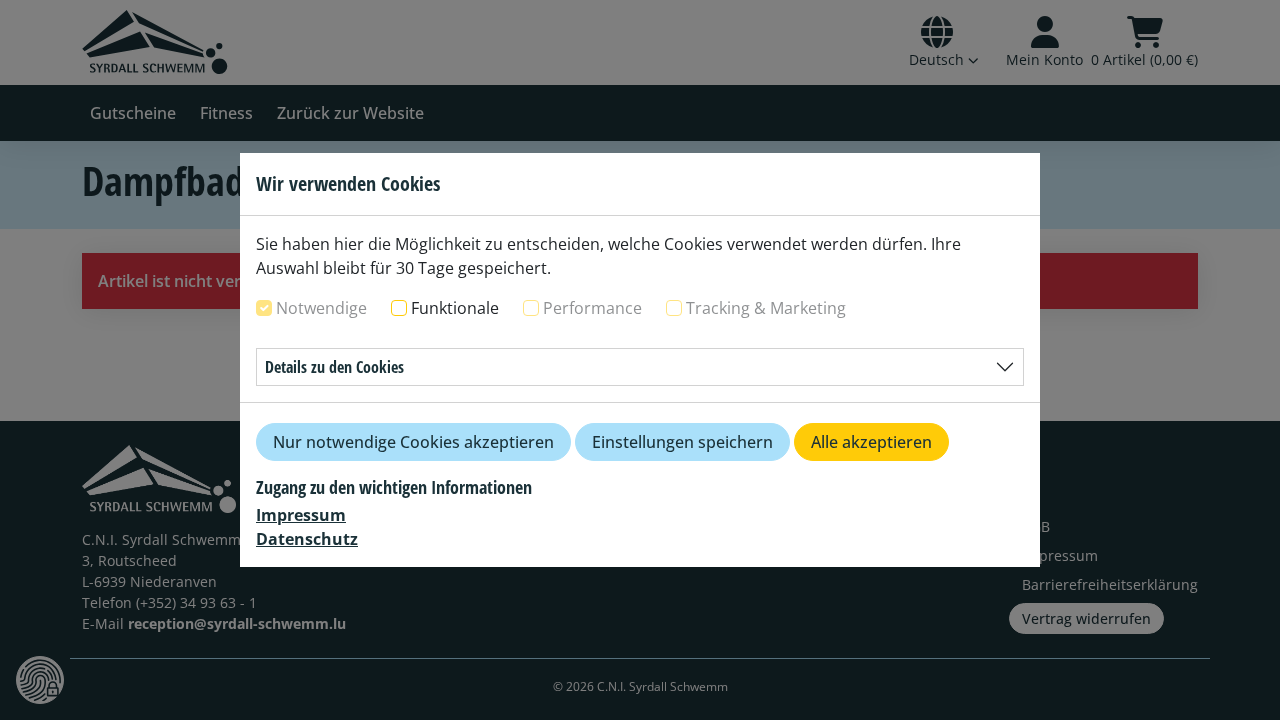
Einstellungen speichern (682, 442)
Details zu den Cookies (334, 367)
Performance (592, 308)
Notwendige (321, 308)
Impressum (301, 515)
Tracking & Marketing (766, 308)
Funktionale (455, 308)
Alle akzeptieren (871, 442)
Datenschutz (307, 539)
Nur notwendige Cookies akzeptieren (413, 442)
